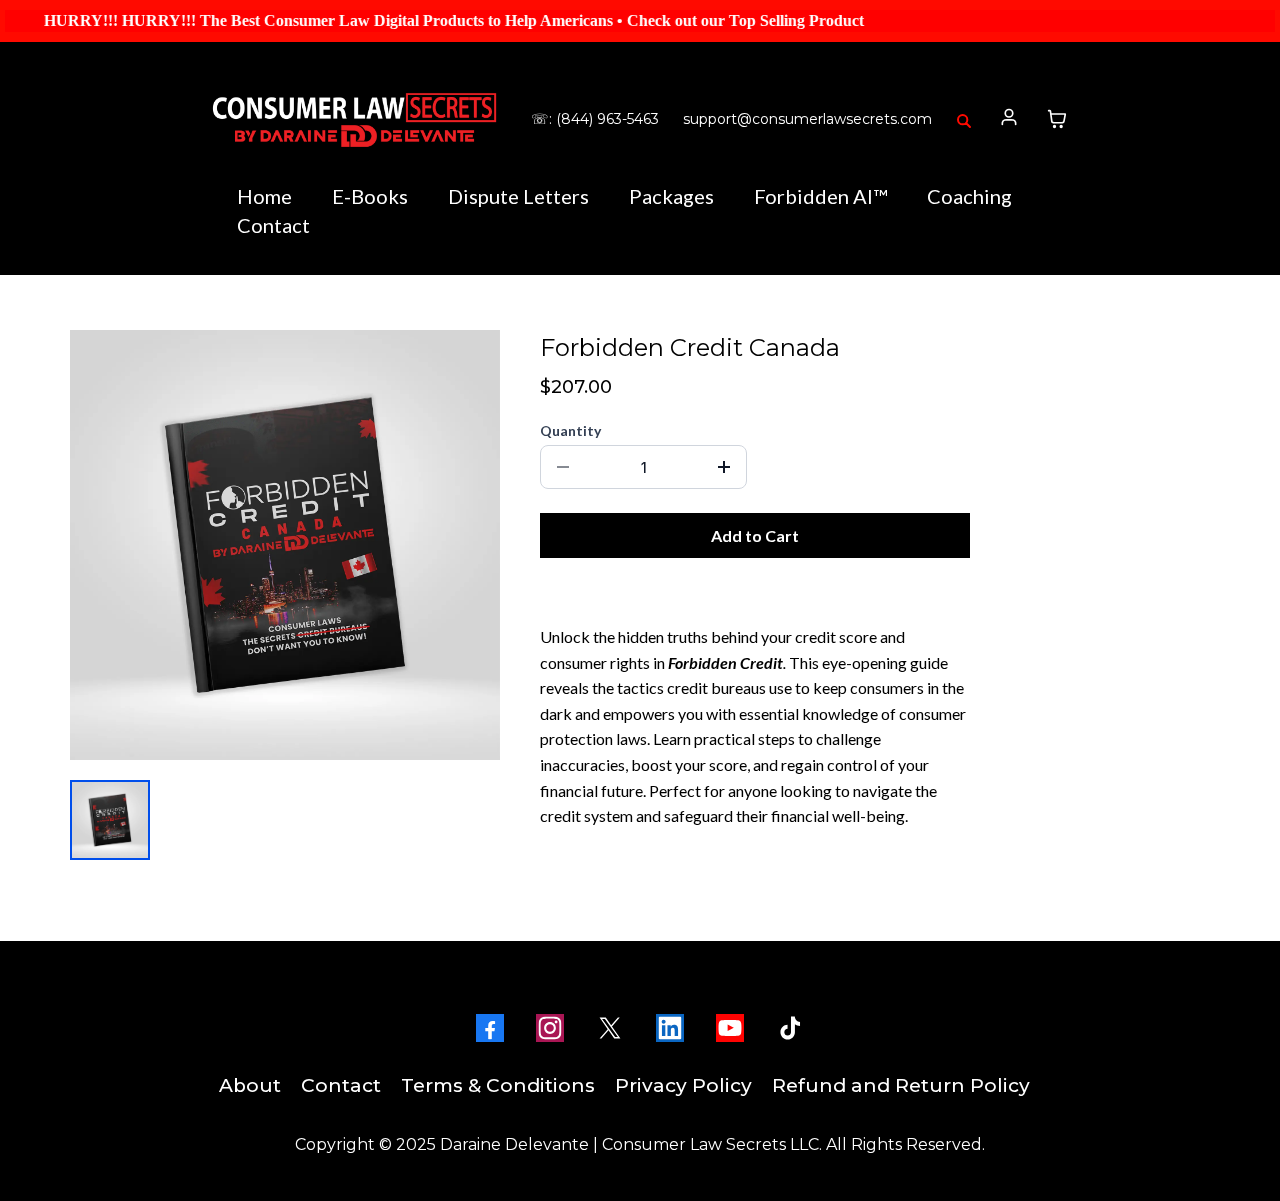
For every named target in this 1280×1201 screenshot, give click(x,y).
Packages (671, 196)
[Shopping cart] (1057, 119)
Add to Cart (755, 535)
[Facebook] (490, 1028)
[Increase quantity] (724, 467)
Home (264, 196)
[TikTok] (790, 1028)
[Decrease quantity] (563, 467)
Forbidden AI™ (820, 196)
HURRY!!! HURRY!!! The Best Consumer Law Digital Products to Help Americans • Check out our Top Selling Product (426, 20)
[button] (1009, 119)
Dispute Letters (518, 196)
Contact (273, 225)
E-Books (370, 196)
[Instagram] (550, 1028)
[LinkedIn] (670, 1028)
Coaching (969, 196)
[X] (610, 1028)
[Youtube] (730, 1028)
